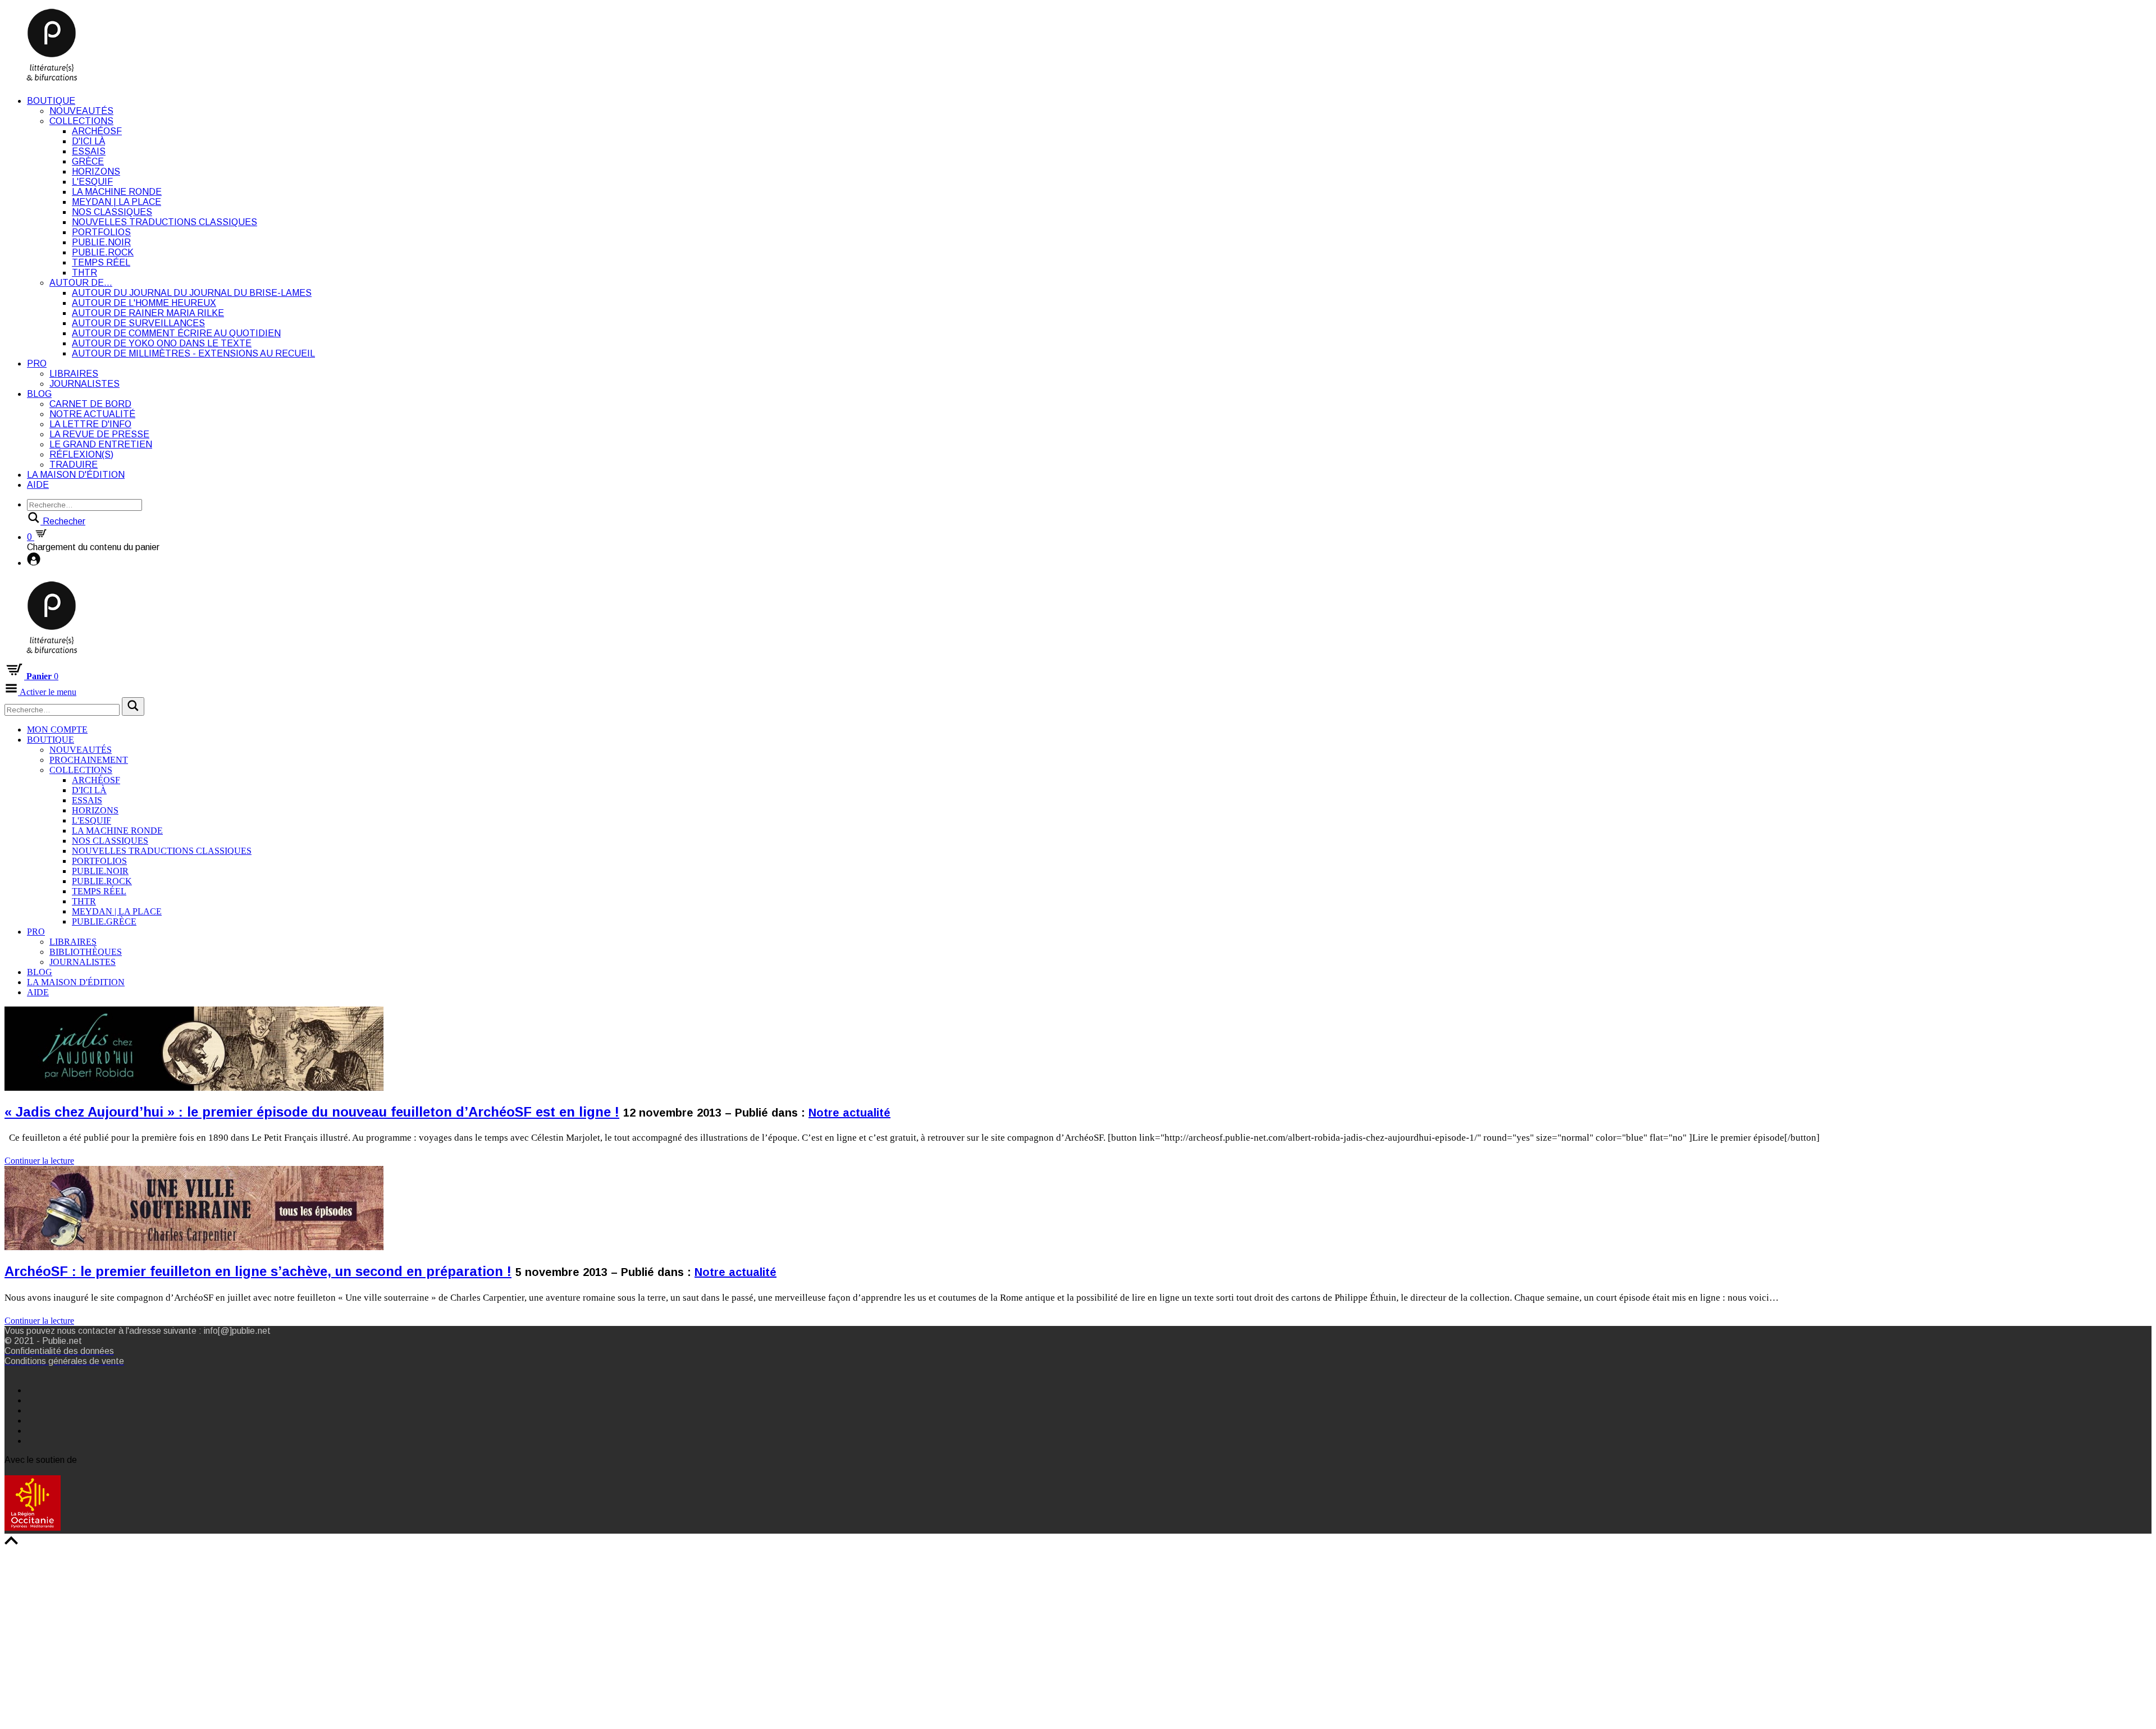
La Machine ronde (117, 192)
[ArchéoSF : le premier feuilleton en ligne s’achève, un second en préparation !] (194, 1486)
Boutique (51, 101)
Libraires (74, 374)
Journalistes (84, 384)
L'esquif (92, 182)
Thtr (84, 273)
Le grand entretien (101, 444)
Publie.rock (103, 252)
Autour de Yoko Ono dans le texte (162, 343)
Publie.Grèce (104, 921)
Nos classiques (112, 212)
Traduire (74, 465)
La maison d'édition (76, 475)
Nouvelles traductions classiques (165, 222)
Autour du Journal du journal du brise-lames (192, 293)
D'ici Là (88, 141)
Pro (37, 363)
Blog (39, 394)
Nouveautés (81, 111)
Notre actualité (92, 414)
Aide (38, 485)
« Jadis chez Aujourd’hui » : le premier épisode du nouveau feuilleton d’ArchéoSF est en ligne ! (312, 1112)
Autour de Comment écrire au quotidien (176, 333)
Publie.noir (101, 242)
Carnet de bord (90, 404)
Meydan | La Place (117, 202)
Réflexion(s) (81, 454)
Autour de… (81, 283)
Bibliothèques (86, 952)
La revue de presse (99, 434)
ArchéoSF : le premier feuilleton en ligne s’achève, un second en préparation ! (258, 1271)
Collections (81, 121)
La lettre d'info (90, 424)
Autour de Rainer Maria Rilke (148, 313)
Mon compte (57, 729)
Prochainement (89, 760)
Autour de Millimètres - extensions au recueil (193, 353)
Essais (89, 151)
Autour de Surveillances (138, 323)
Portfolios (101, 232)
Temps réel (101, 262)
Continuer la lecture (39, 1161)
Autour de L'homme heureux (144, 303)
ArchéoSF (97, 131)
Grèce (88, 161)
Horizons (96, 171)
